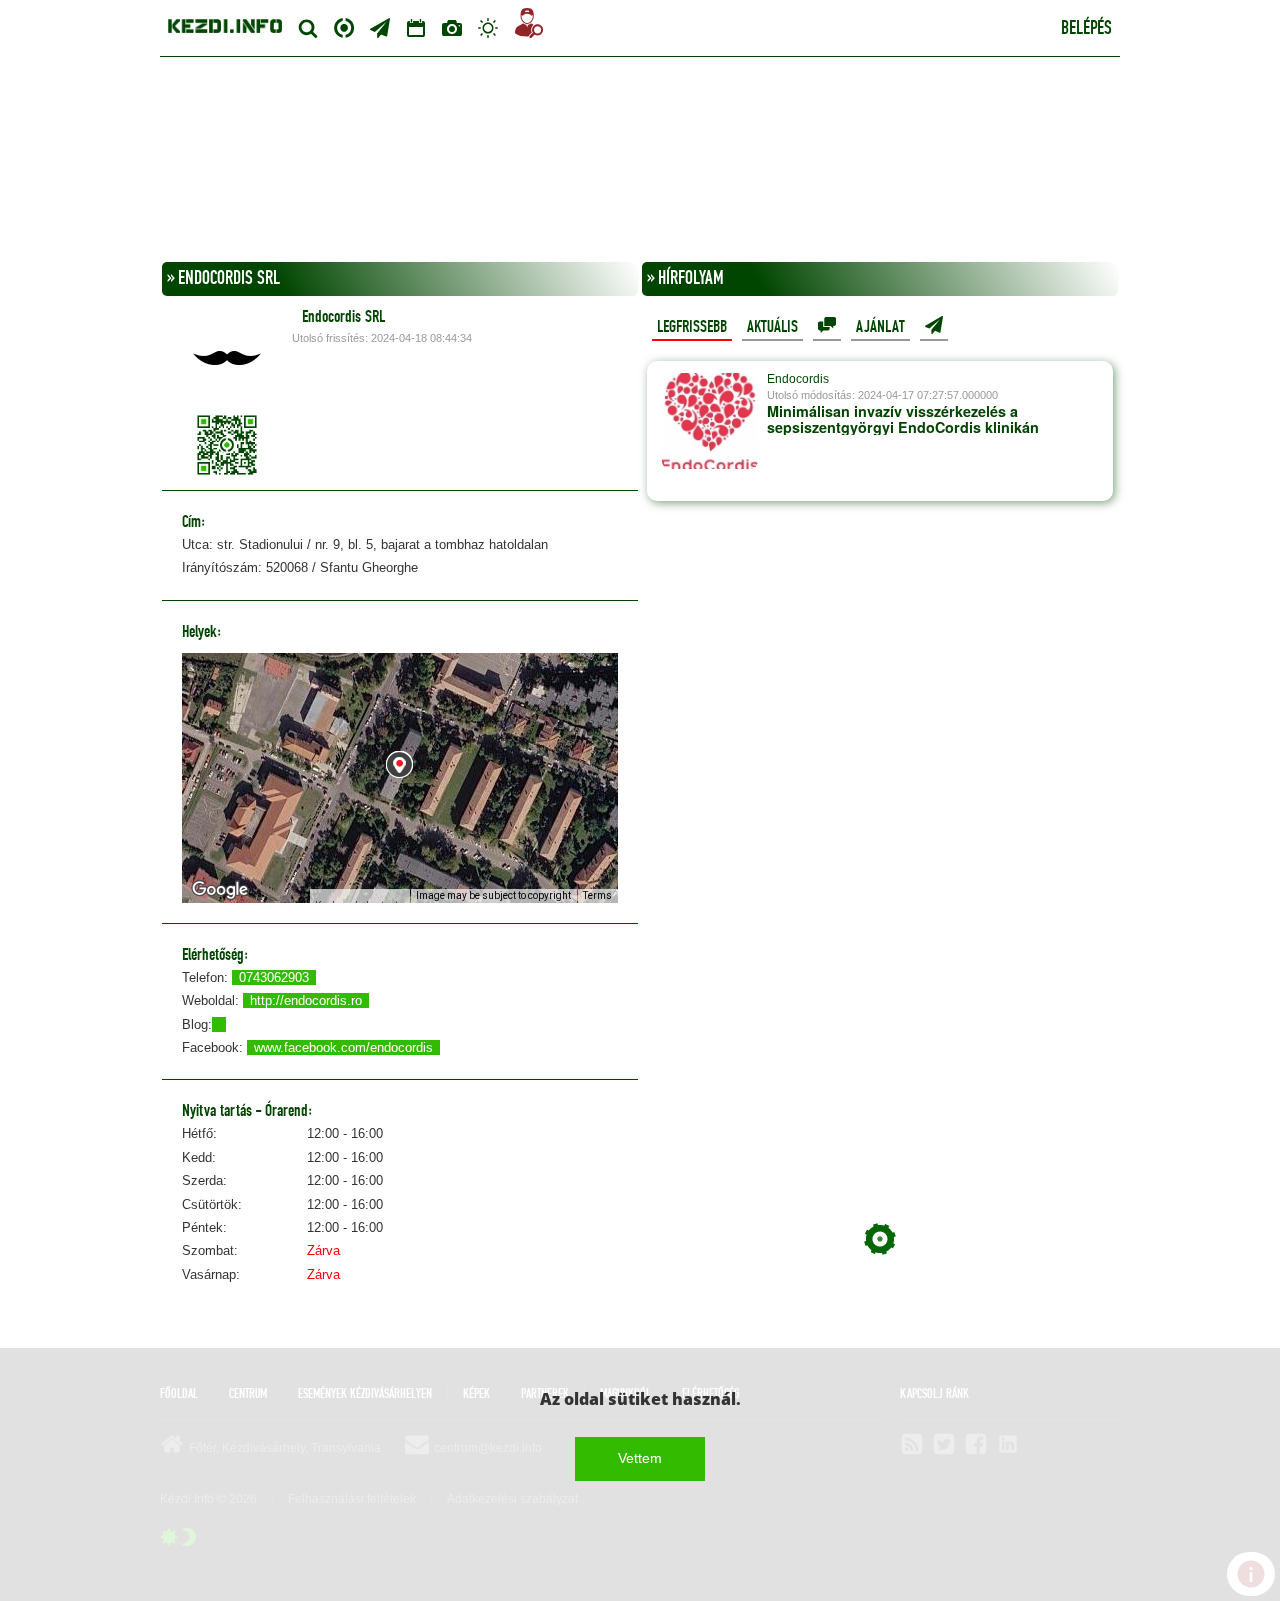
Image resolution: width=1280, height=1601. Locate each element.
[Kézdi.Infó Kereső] (308, 28)
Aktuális (772, 327)
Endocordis (798, 379)
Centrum (344, 25)
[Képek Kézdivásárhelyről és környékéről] (452, 28)
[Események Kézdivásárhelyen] (416, 28)
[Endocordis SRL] (227, 358)
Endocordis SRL (343, 317)
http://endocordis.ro (306, 1000)
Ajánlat (880, 327)
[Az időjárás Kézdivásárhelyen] (488, 28)
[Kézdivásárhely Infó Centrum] (225, 23)
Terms (597, 895)
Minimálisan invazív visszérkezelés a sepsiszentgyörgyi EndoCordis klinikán (903, 419)
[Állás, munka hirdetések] (529, 26)
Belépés (1086, 29)
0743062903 (274, 977)
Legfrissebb (692, 327)
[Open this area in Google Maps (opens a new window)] (220, 890)
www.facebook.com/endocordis (343, 1047)
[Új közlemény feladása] (380, 28)
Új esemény (934, 326)
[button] (399, 764)
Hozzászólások (827, 326)
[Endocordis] (710, 431)
